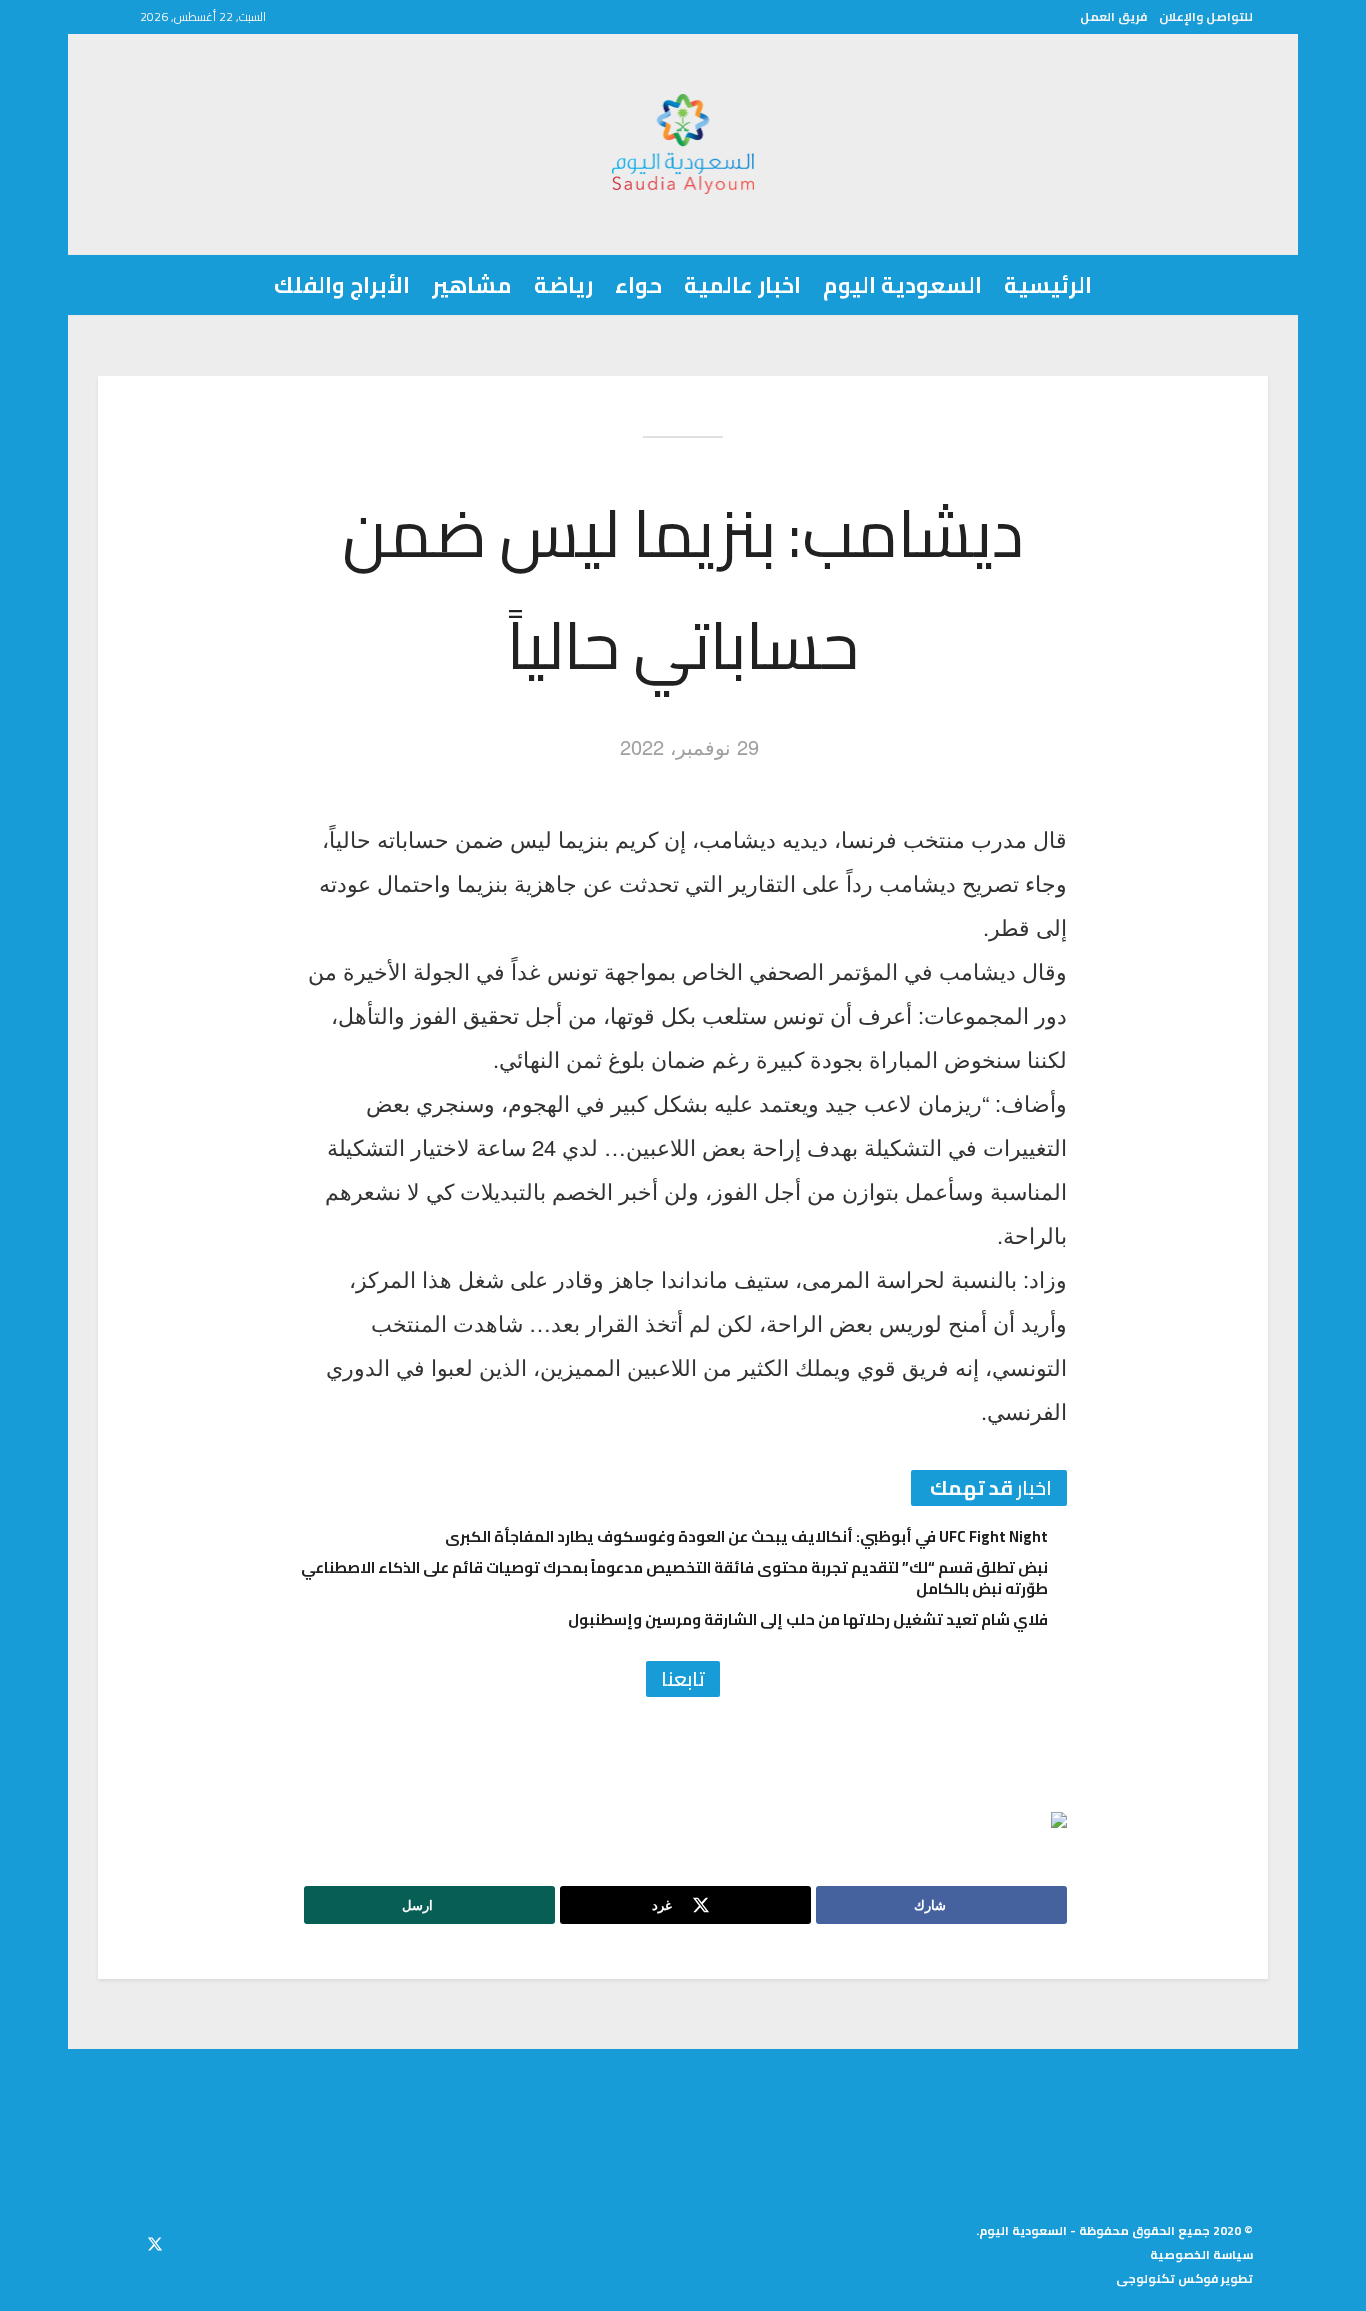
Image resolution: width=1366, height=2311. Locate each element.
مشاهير (472, 285)
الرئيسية (1048, 285)
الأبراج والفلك (342, 285)
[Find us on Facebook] (191, 2241)
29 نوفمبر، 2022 (689, 746)
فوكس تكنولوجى (1167, 2278)
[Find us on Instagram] (119, 2241)
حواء (638, 285)
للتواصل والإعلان (1206, 16)
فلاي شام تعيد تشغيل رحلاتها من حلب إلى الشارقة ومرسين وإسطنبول (808, 1619)
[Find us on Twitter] (155, 2241)
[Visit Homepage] (683, 144)
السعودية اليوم (902, 285)
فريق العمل (1113, 16)
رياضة (563, 285)
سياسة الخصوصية (1201, 2254)
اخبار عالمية (742, 285)
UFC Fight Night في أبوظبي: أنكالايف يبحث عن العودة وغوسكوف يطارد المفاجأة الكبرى (746, 1536)
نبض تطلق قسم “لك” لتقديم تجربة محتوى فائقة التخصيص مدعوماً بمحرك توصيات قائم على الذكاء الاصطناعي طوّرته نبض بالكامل (674, 1578)
